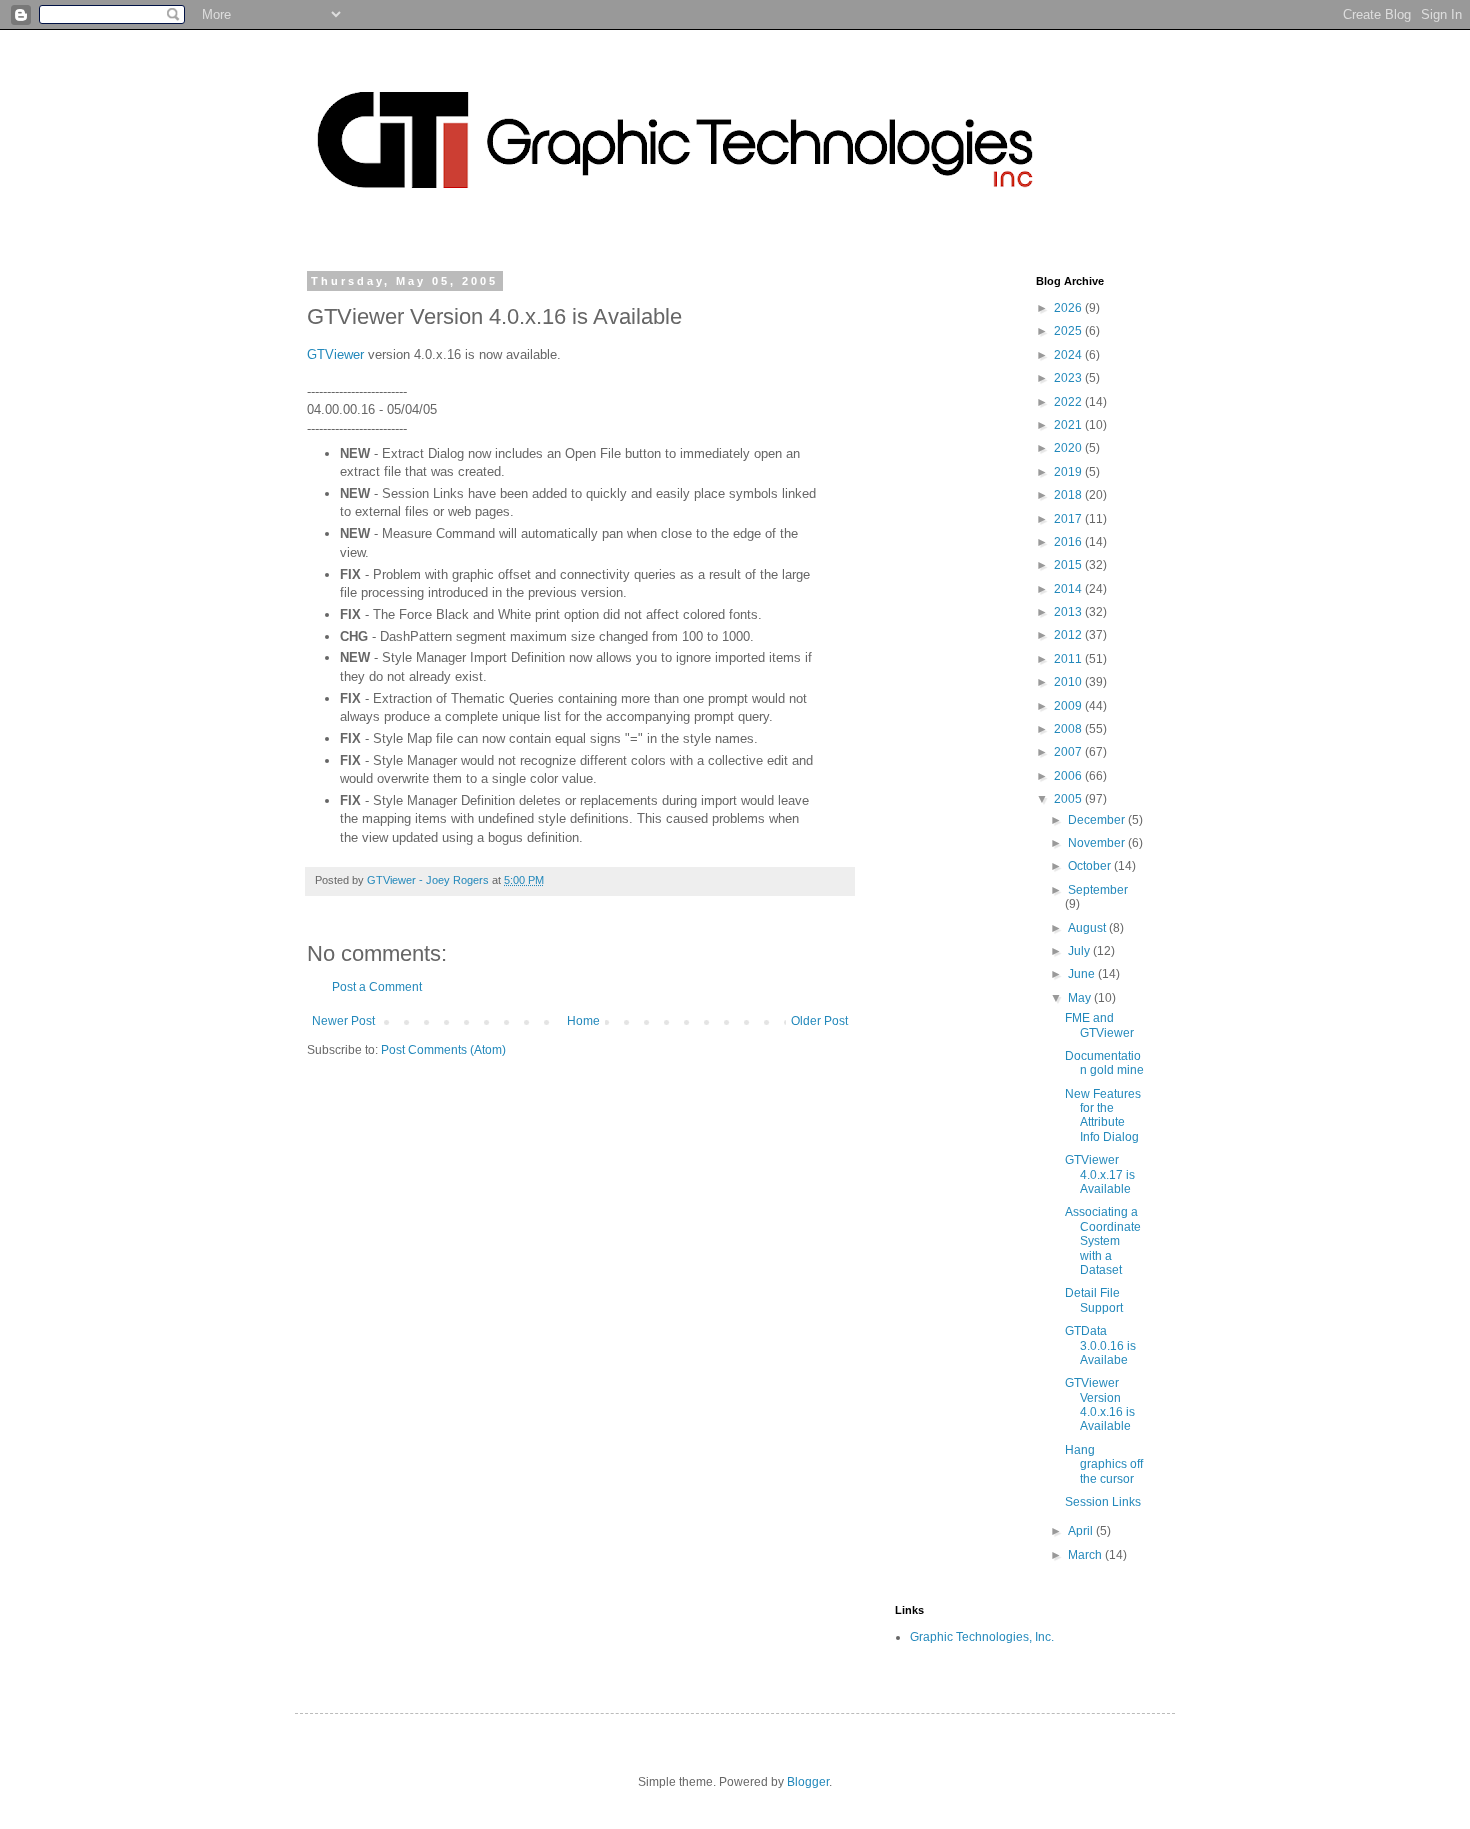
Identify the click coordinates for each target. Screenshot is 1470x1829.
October (1091, 866)
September (1098, 890)
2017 (1069, 519)
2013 (1069, 612)
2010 (1069, 682)
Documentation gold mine (1104, 1063)
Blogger (808, 1782)
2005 (1069, 799)
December (1098, 820)
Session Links (1103, 1502)
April (1082, 1531)
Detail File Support (1094, 1300)
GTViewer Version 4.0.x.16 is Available (1100, 1404)
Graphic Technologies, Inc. (982, 1637)
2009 (1069, 706)
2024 (1069, 355)
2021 (1069, 425)
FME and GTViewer (1099, 1025)
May (1081, 998)
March (1086, 1555)
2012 (1069, 635)
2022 (1069, 402)
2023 (1069, 378)
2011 (1069, 659)
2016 (1069, 542)
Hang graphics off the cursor (1104, 1464)
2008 (1069, 729)
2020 (1069, 448)
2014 (1069, 589)
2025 (1069, 331)
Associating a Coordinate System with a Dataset (1103, 1241)
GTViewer (335, 354)
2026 (1069, 308)
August (1088, 928)
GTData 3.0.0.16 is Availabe (1100, 1345)
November (1098, 843)
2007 (1069, 752)
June (1083, 974)
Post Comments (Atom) (443, 1050)
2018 (1069, 495)
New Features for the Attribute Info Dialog (1103, 1115)
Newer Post (343, 1021)
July (1080, 951)
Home (583, 1021)
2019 (1069, 472)
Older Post (819, 1021)
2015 (1069, 565)
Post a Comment (377, 987)
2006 (1069, 776)
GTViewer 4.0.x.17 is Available (1100, 1174)
